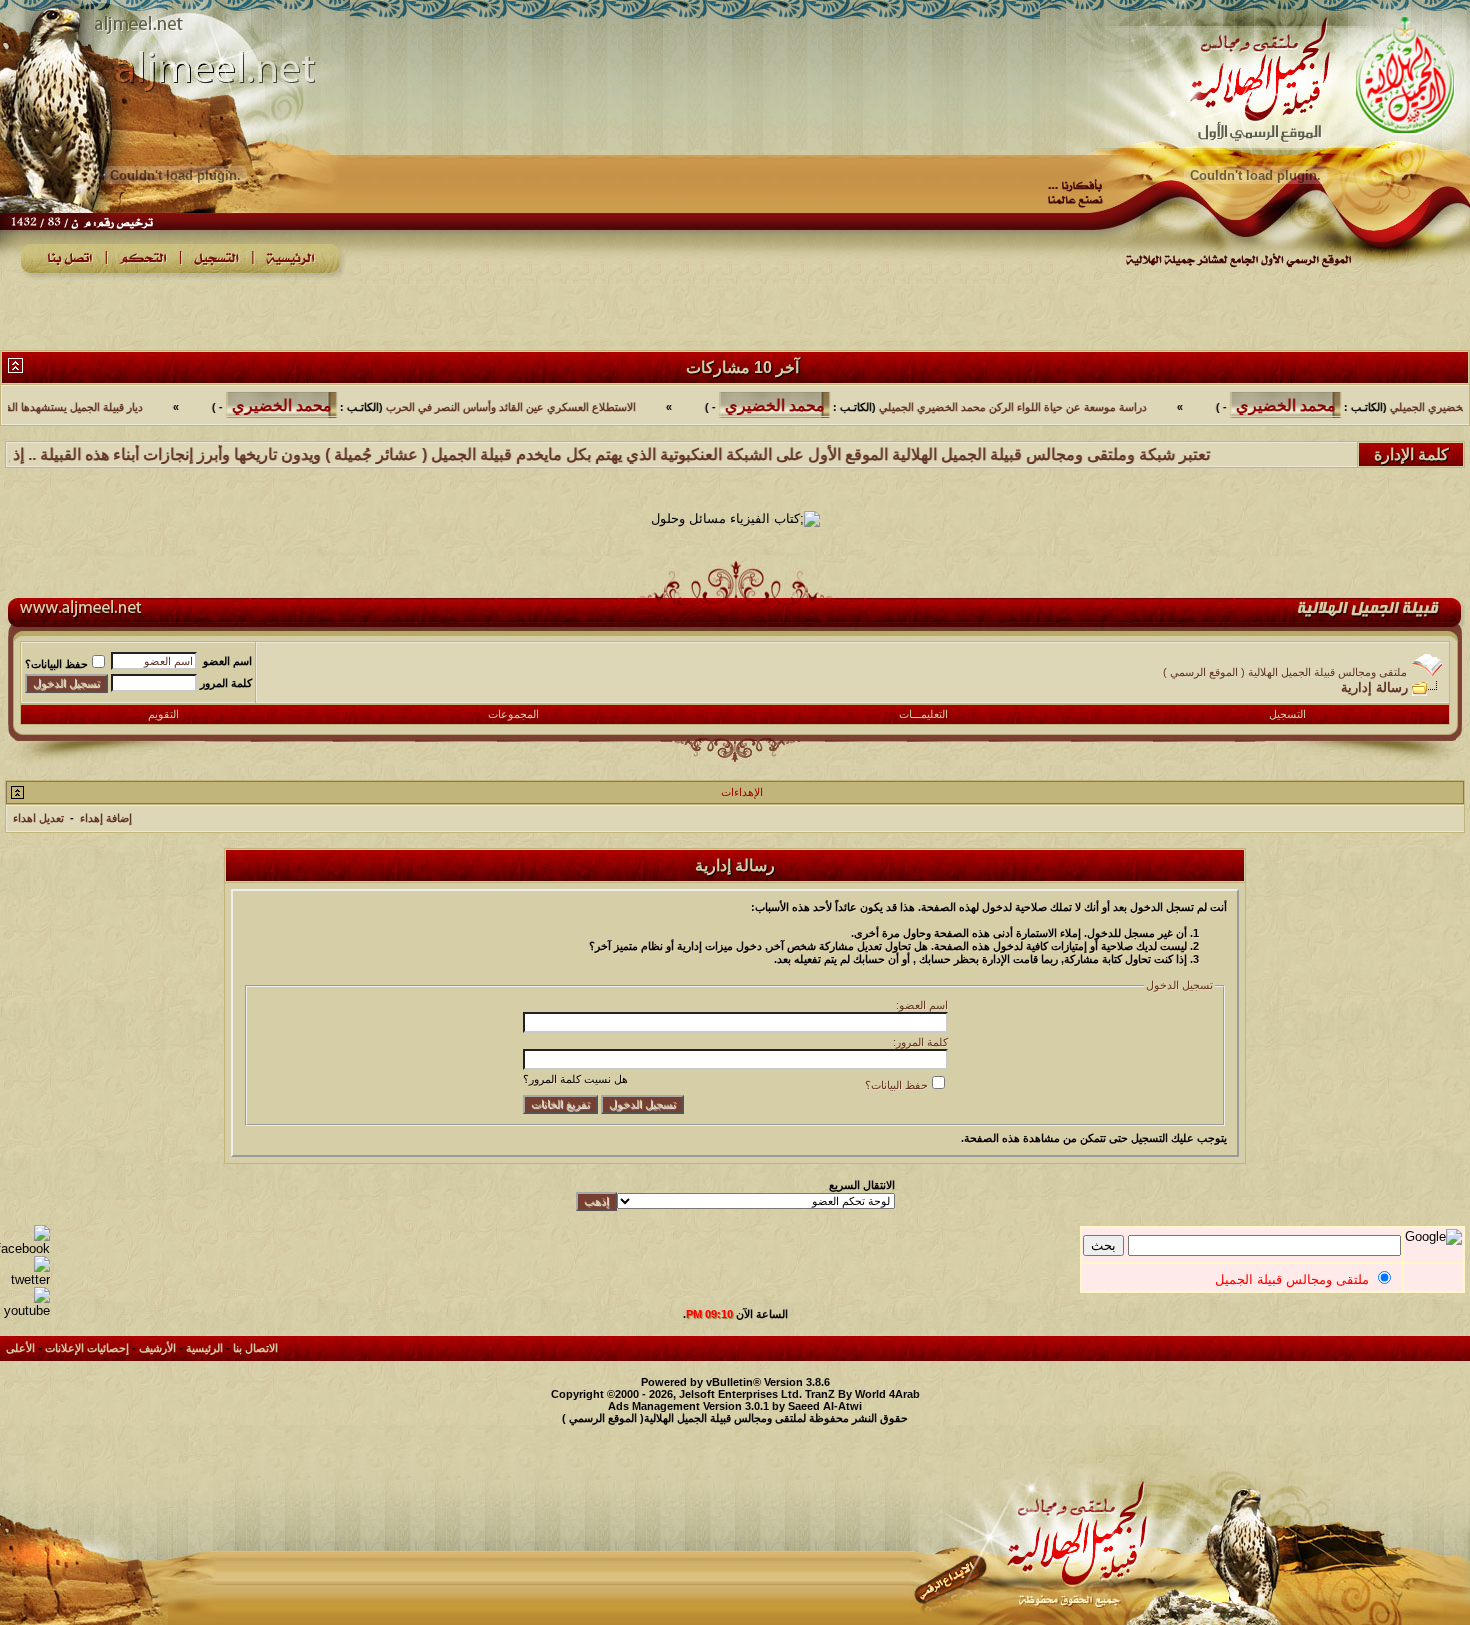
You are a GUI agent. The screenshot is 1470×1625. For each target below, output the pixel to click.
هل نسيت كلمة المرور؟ (575, 1079)
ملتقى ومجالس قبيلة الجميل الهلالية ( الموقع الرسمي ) (1285, 672)
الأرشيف (157, 1348)
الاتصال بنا (255, 1348)
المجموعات (513, 714)
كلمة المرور (226, 683)
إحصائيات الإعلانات (87, 1348)
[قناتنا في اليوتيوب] (25, 1310)
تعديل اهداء (38, 818)
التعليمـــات (923, 714)
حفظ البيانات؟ (56, 664)
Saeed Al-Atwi (825, 1406)
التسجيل (1287, 714)
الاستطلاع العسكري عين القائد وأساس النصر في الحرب (568, 407)
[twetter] (25, 1279)
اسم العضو (227, 661)
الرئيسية (204, 1348)
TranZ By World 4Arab (862, 1394)
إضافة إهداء (106, 818)
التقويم (163, 714)
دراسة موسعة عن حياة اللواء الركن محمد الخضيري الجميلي (1070, 407)
